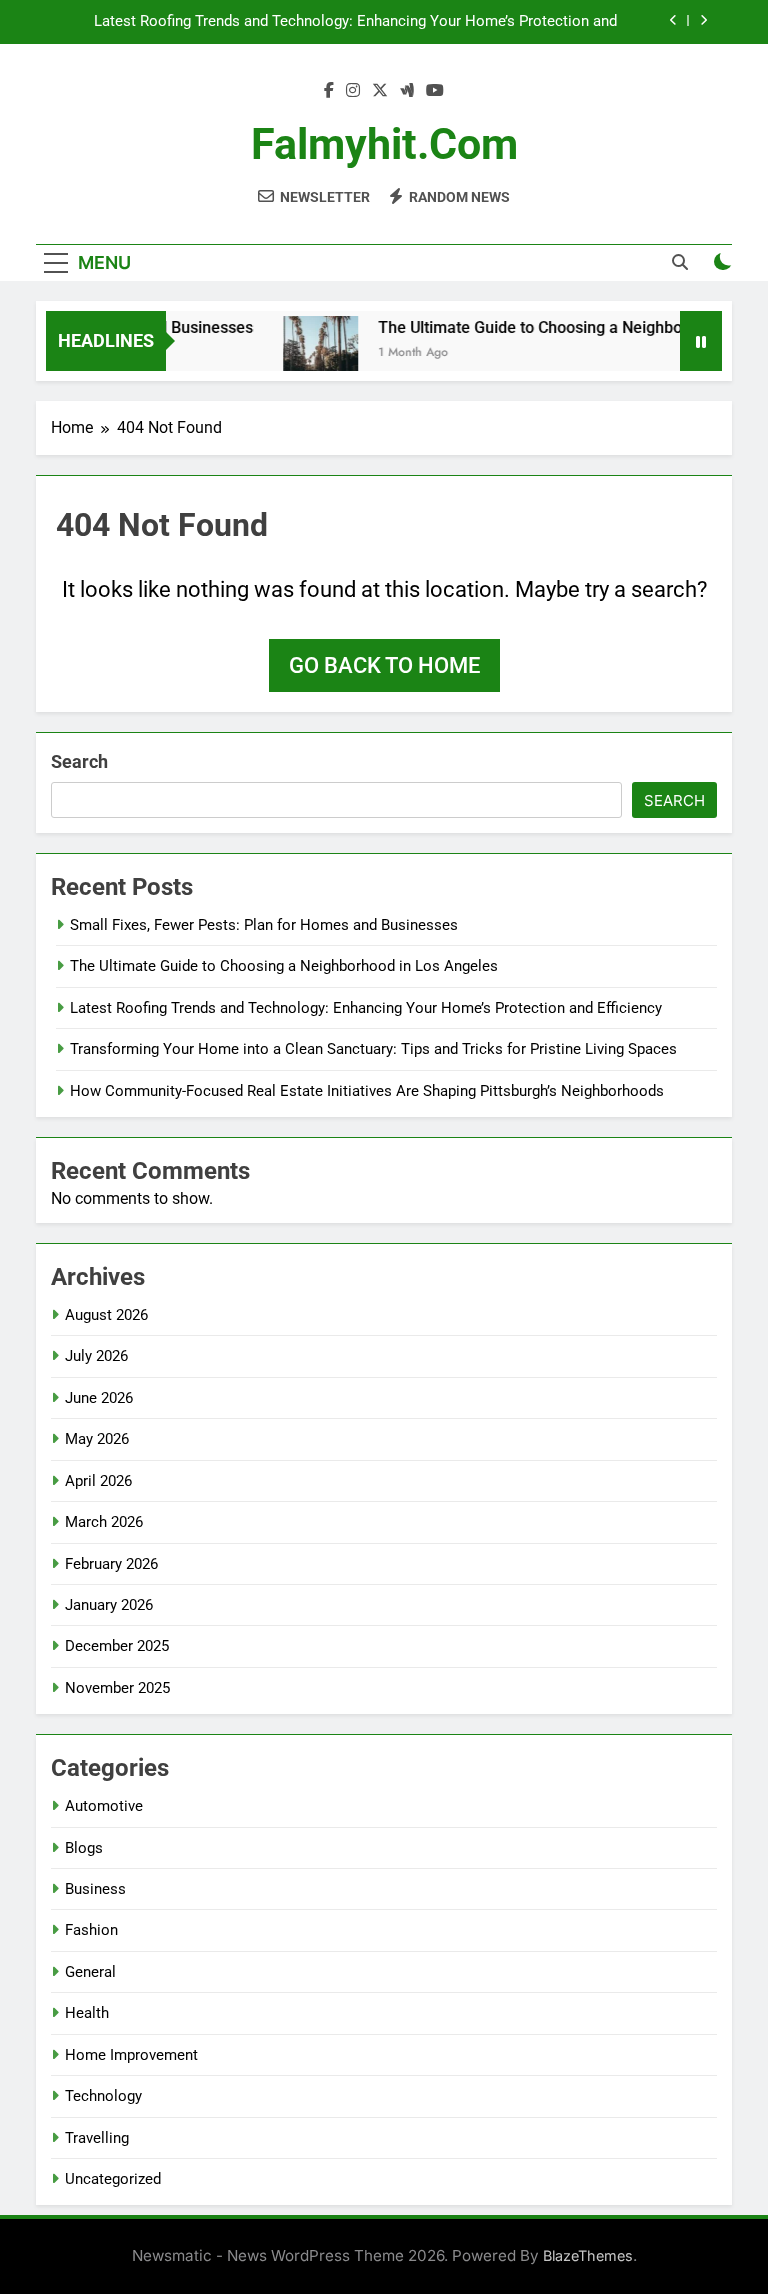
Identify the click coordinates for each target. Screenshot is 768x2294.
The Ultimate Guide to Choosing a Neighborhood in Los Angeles (284, 966)
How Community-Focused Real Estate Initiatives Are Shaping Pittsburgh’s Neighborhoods (367, 1091)
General (90, 1972)
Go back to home (384, 665)
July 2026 (96, 1356)
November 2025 (117, 1688)
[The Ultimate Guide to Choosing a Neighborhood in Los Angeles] (305, 353)
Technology (103, 2096)
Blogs (84, 1848)
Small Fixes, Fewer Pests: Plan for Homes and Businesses (264, 925)
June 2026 (99, 1398)
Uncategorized (113, 2179)
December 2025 (117, 1646)
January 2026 (109, 1605)
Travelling (97, 2138)
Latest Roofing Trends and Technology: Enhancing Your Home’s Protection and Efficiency (355, 22)
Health (87, 2013)
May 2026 (97, 1439)
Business (95, 1889)
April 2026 (98, 1481)
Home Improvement (131, 2055)
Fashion (91, 1930)
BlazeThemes (588, 2255)
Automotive (104, 1806)
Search (79, 761)
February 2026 (111, 1564)
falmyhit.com (384, 144)
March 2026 (104, 1522)
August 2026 (106, 1315)
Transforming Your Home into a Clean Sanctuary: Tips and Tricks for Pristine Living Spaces (373, 1049)
